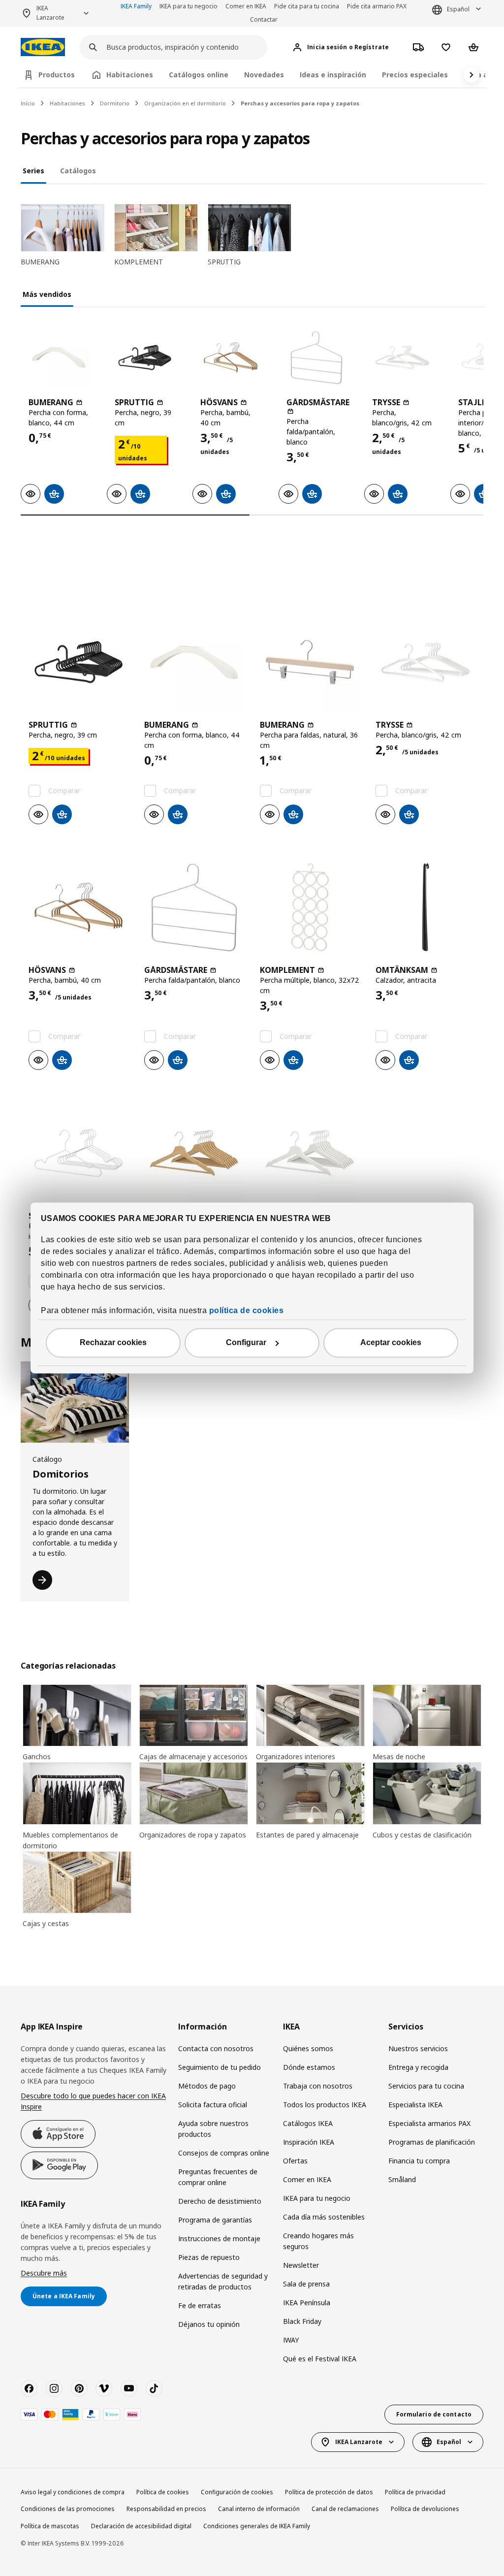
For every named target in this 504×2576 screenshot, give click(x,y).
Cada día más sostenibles (324, 2217)
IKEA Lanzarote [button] (50, 13)
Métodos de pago (207, 2086)
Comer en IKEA (246, 6)
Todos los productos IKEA (325, 2105)
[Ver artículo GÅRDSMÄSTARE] (317, 357)
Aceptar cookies (391, 1343)
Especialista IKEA (415, 2105)
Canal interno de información (259, 2509)
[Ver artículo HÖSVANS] (231, 357)
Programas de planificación (432, 2142)
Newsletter (301, 2265)
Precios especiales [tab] (415, 75)
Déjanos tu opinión (209, 2324)
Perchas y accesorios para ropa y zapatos (300, 103)
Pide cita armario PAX (377, 6)
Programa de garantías (215, 2220)
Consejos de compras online (224, 2153)
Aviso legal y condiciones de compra (73, 2492)
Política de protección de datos (329, 2492)
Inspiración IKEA (309, 2142)
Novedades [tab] (264, 75)
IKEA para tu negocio (189, 6)
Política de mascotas (50, 2526)
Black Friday (302, 2321)
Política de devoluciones (425, 2509)
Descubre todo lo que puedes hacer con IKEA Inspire (93, 2101)
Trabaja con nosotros (318, 2086)
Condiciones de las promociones (68, 2509)
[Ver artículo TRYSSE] (402, 357)
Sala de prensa (306, 2284)
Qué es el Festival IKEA (320, 2359)
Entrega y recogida (418, 2067)
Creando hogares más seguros (318, 2241)
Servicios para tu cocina (426, 2086)
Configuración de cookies (237, 2492)
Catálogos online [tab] (199, 75)
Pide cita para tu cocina (307, 6)
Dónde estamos (309, 2067)
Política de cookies (163, 2492)
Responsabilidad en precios (166, 2509)
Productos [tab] (57, 75)
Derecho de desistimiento (220, 2201)
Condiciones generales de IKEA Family (257, 2526)
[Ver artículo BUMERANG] (59, 357)
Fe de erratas (200, 2305)
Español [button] (458, 9)
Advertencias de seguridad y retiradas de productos (223, 2281)
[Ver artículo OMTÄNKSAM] (425, 907)
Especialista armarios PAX (429, 2123)
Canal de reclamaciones (345, 2509)
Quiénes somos (308, 2048)
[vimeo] (104, 2388)
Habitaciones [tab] (130, 75)
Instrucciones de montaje (219, 2238)
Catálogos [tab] (78, 171)
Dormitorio (115, 103)
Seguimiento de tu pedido (220, 2067)
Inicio (28, 103)
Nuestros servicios (418, 2048)
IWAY (291, 2340)
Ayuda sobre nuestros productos (213, 2129)
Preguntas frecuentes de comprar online (218, 2177)
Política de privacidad (415, 2492)
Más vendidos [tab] (47, 294)
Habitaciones (67, 103)
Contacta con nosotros (216, 2048)
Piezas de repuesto (209, 2257)
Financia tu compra (419, 2161)
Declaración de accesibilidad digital (141, 2526)
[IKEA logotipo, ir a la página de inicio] (43, 47)
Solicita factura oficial (213, 2105)
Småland (402, 2179)
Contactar (264, 19)
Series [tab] (33, 171)
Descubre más (44, 2273)
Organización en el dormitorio (185, 103)
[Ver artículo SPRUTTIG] (145, 357)
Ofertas (295, 2161)
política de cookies (247, 1311)
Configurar (246, 1343)
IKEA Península (307, 2302)
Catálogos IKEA (308, 2123)
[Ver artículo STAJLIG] (79, 1153)
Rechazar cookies (113, 1343)
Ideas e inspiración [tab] (333, 75)
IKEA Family (136, 6)
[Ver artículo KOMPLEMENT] (310, 907)
